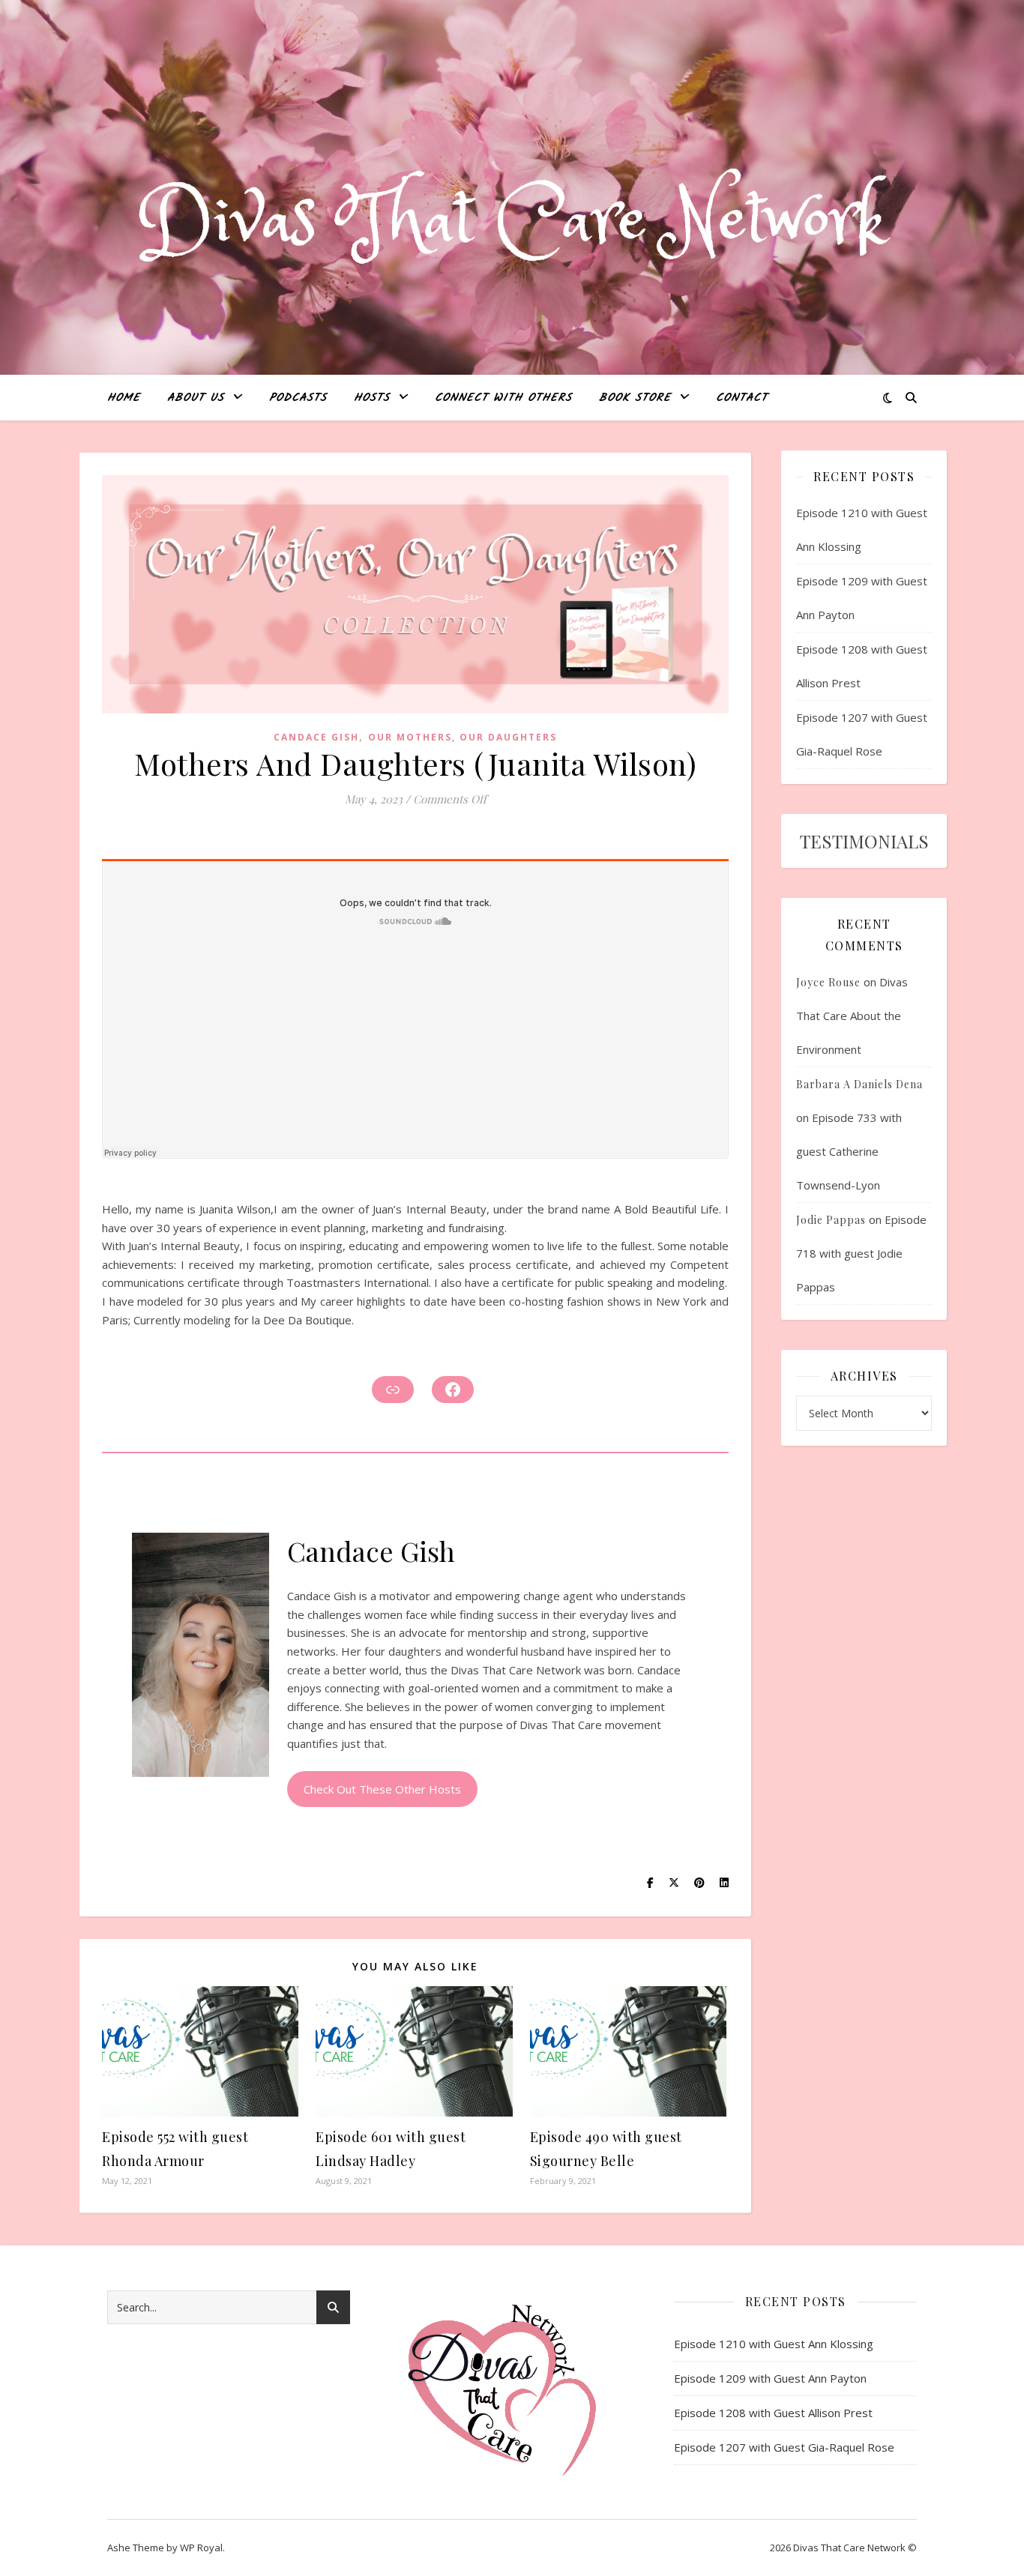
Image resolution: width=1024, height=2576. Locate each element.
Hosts (372, 398)
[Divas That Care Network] (512, 222)
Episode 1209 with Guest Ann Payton (770, 2378)
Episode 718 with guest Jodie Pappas (861, 1253)
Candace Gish (316, 737)
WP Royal (201, 2548)
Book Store (635, 398)
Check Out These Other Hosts (382, 1789)
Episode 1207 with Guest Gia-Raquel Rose (784, 2447)
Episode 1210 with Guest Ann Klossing (774, 2344)
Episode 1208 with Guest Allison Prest (773, 2413)
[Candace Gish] (201, 1655)
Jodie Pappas (831, 1220)
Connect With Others (503, 398)
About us (196, 398)
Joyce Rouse (828, 982)
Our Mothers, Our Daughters (463, 737)
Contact (742, 398)
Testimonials (864, 841)
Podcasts (298, 398)
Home (124, 398)
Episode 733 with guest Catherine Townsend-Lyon (849, 1151)
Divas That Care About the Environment (852, 1016)
